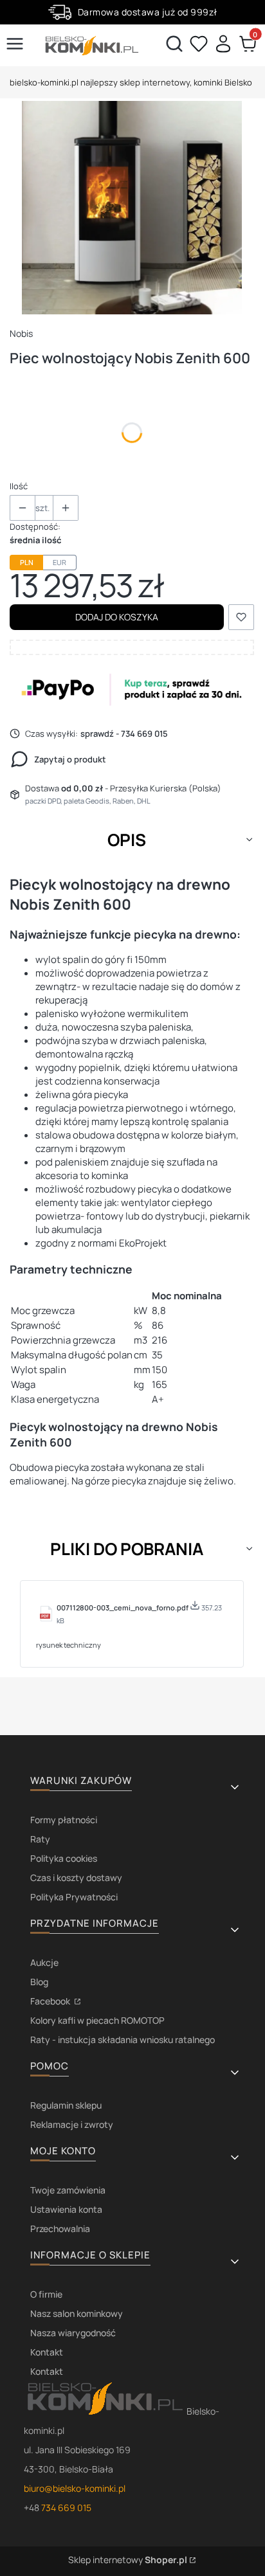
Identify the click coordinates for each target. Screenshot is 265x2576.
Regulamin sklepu (66, 2105)
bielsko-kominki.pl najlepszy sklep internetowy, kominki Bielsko (131, 82)
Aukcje (44, 1962)
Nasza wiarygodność (73, 2333)
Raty (40, 1839)
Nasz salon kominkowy (77, 2313)
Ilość (19, 486)
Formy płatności (64, 1820)
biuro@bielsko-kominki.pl (75, 2488)
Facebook (51, 2001)
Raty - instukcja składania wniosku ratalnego (123, 2040)
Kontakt (47, 2352)
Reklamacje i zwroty (72, 2124)
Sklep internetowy (128, 2560)
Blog (39, 1982)
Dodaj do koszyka (117, 617)
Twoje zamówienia (68, 2190)
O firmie (46, 2294)
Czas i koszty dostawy (76, 1878)
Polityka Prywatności (74, 1897)
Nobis (21, 333)
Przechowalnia (60, 2229)
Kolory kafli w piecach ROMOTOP (97, 2020)
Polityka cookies (64, 1858)
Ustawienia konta (66, 2209)
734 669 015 (66, 2508)
